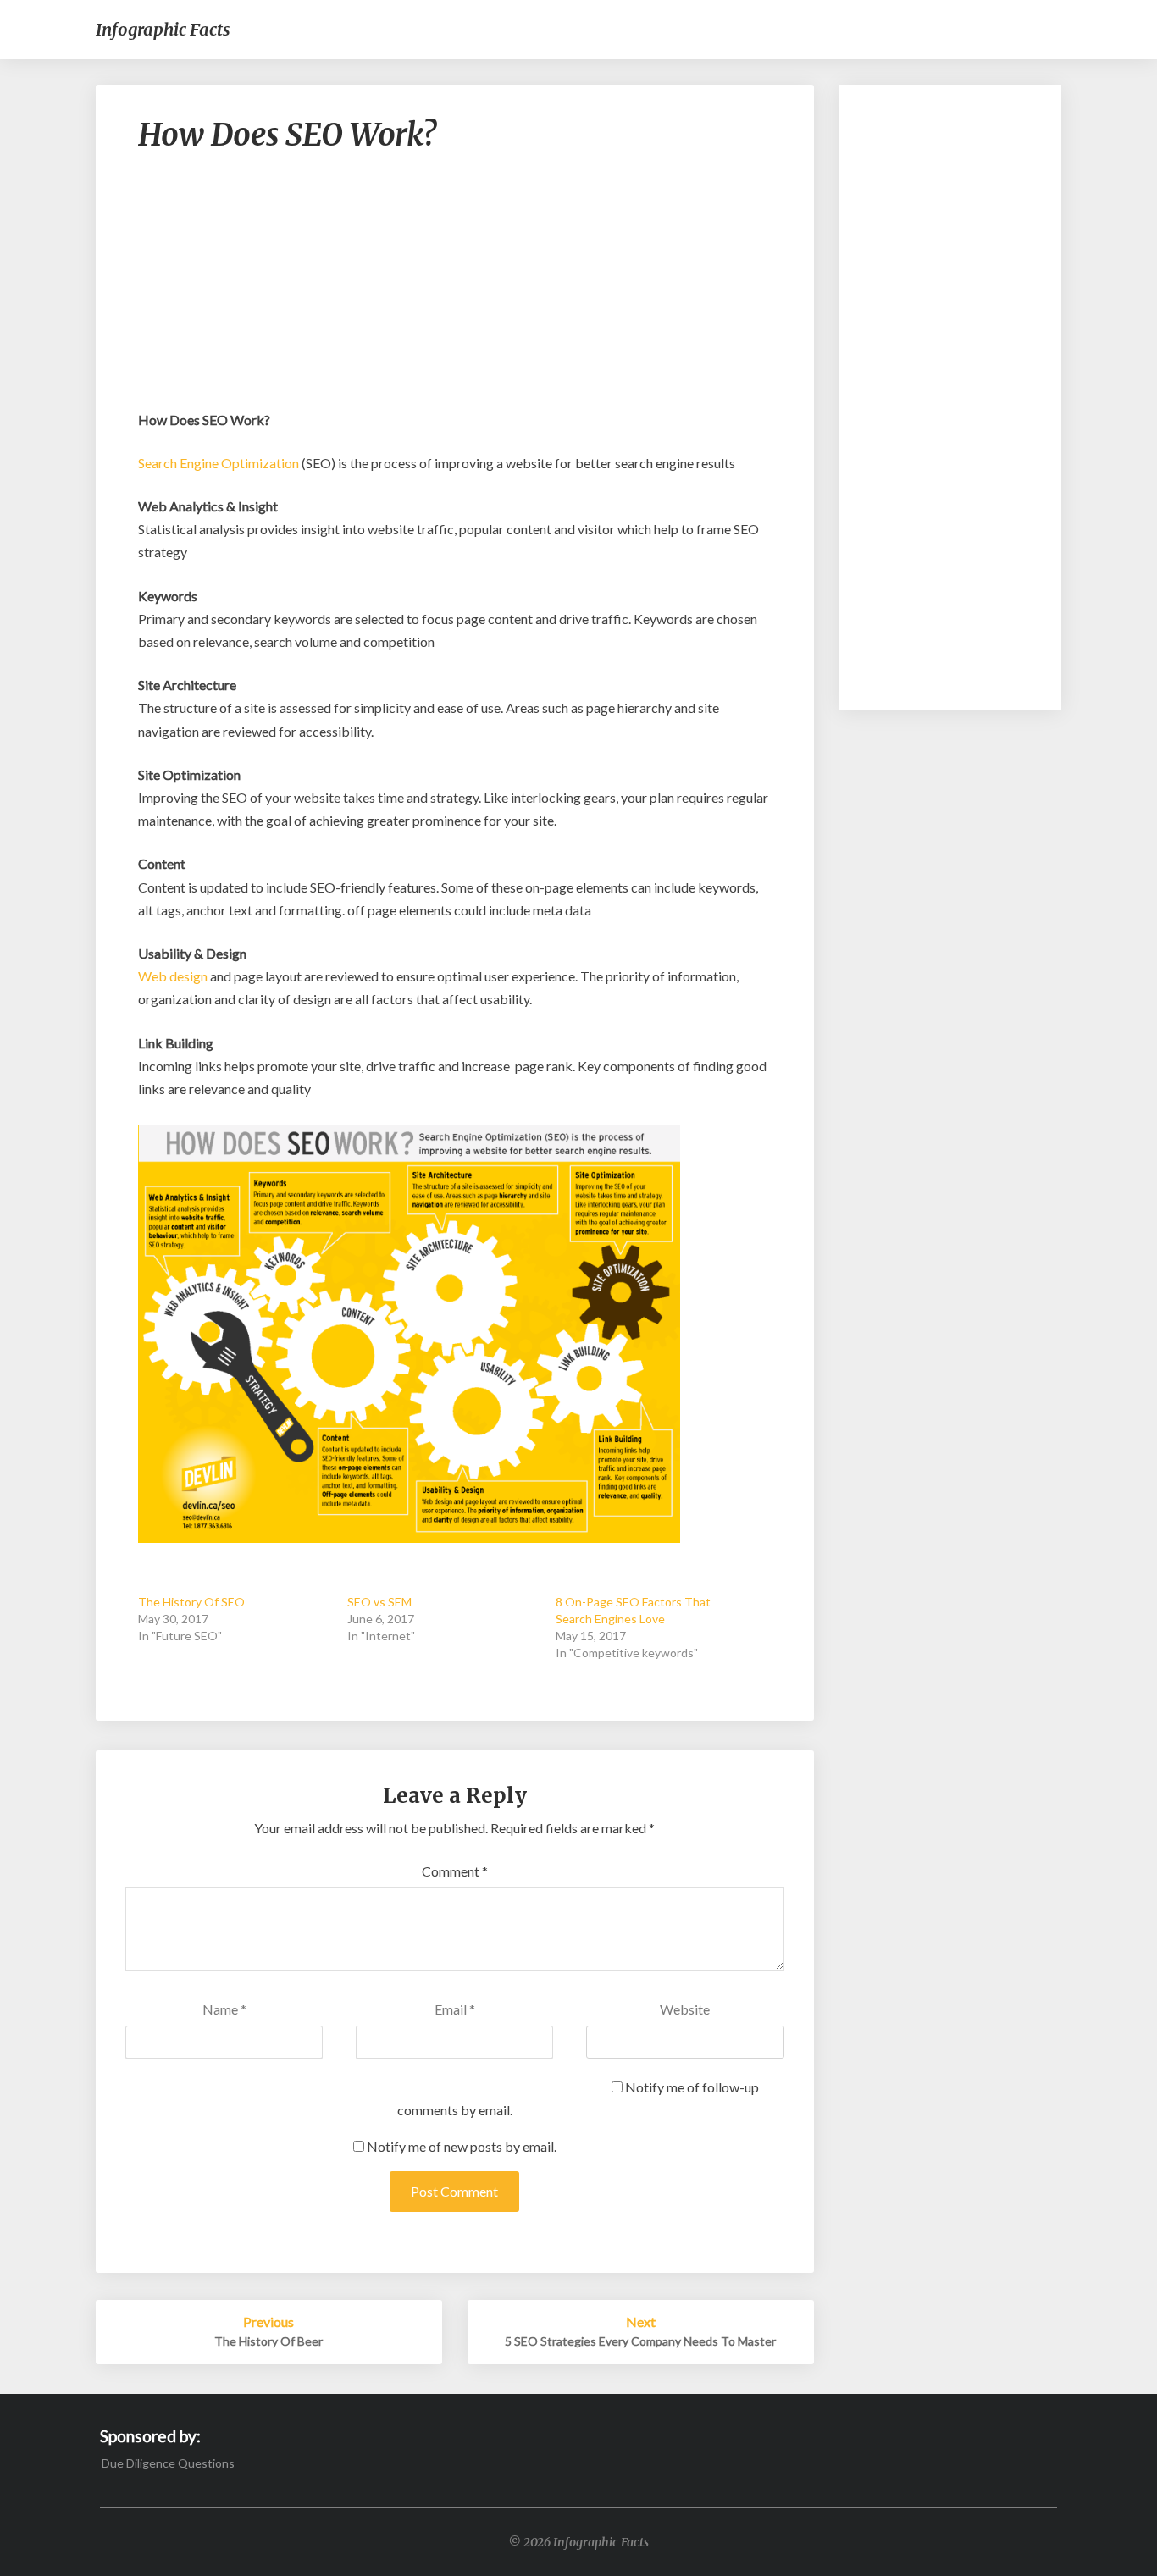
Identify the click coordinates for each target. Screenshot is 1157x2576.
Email (455, 2009)
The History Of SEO (191, 1602)
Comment (455, 1871)
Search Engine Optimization (219, 463)
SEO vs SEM (379, 1602)
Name (224, 2009)
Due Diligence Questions (168, 2463)
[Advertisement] (455, 290)
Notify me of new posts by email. (462, 2146)
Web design (173, 976)
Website (685, 2009)
